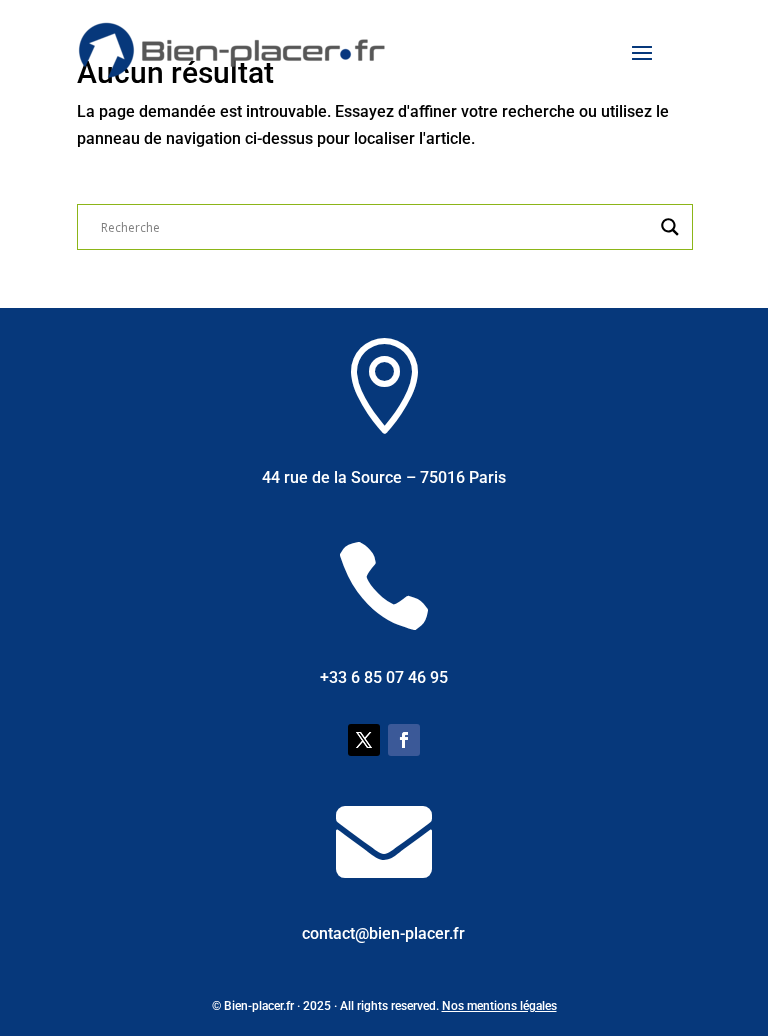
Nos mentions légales (499, 1006)
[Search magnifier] (670, 227)
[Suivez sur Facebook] (404, 740)
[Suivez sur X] (364, 740)
